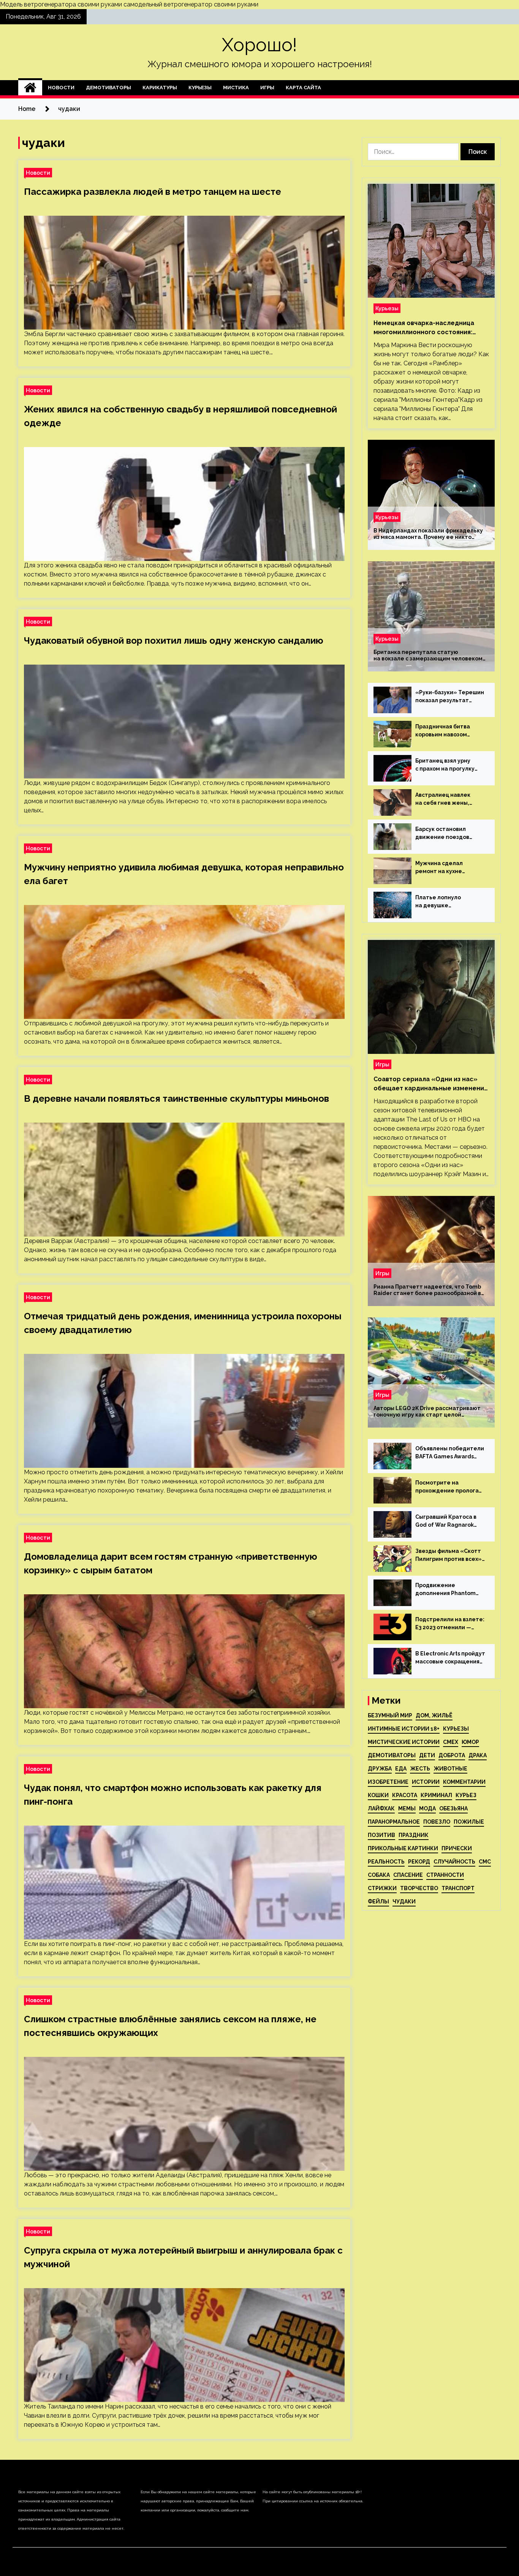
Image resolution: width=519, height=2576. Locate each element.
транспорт (458, 1888)
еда (401, 1769)
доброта (452, 1755)
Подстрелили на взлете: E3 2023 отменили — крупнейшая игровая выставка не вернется (450, 1624)
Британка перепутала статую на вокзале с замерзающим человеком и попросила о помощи (428, 655)
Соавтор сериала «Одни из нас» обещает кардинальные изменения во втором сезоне (430, 1084)
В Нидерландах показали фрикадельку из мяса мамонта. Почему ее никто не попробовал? (428, 534)
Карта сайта (303, 88)
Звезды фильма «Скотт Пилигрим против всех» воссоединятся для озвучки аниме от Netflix (449, 1556)
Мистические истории (404, 1742)
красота (405, 1795)
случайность (454, 1862)
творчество (419, 1888)
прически (457, 1848)
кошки (378, 1795)
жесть (420, 1769)
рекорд (419, 1862)
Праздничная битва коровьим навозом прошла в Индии (443, 731)
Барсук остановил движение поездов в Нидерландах (442, 834)
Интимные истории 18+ (404, 1729)
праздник (414, 1835)
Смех (451, 1742)
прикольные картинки (403, 1848)
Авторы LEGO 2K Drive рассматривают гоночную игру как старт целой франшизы (427, 1412)
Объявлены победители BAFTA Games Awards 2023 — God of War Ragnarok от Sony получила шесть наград (450, 1453)
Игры (267, 88)
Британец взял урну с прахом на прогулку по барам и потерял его (449, 765)
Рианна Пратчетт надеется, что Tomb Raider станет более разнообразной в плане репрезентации (427, 1290)
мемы (407, 1808)
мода (427, 1808)
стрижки (382, 1888)
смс (485, 1862)
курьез (466, 1795)
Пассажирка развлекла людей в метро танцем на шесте (153, 192)
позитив (381, 1835)
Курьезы (200, 88)
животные (450, 1769)
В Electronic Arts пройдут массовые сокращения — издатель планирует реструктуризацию (450, 1658)
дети (427, 1755)
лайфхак (381, 1808)
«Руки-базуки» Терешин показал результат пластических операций (450, 697)
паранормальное (394, 1822)
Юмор (470, 1742)
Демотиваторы (108, 88)
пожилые (469, 1822)
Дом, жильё (434, 1715)
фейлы (378, 1902)
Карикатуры (160, 88)
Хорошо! (259, 45)
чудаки (404, 1902)
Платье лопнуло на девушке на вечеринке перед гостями (444, 902)
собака (379, 1875)
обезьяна (453, 1808)
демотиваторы (392, 1755)
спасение (408, 1875)
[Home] (30, 88)
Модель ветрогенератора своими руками (61, 4)
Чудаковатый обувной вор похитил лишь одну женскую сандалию (174, 640)
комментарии (464, 1782)
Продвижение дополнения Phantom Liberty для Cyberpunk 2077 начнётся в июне (446, 1590)
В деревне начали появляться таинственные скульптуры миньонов (176, 1098)
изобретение (388, 1782)
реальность (386, 1862)
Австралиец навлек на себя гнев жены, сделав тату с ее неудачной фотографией (443, 799)
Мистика (236, 88)
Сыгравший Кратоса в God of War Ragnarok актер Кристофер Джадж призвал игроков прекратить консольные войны (450, 1521)
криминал (436, 1795)
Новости (61, 88)
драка (478, 1755)
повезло (437, 1822)
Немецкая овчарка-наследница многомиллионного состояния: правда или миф (424, 328)
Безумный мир (390, 1715)
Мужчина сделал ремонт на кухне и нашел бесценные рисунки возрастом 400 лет (448, 868)
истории (426, 1782)
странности (445, 1875)
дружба (380, 1769)
